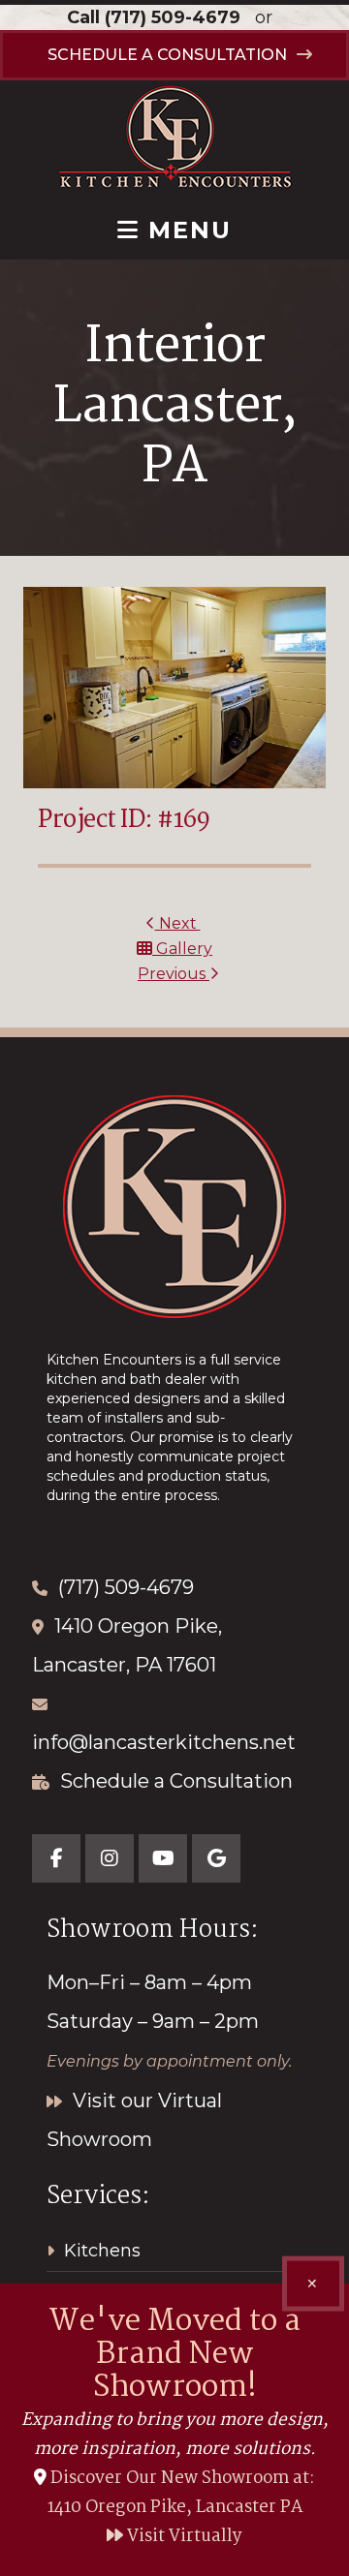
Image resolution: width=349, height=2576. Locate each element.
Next (178, 923)
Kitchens (102, 2251)
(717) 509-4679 (173, 17)
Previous (174, 974)
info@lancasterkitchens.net (164, 1742)
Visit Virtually (183, 2537)
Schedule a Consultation (176, 1781)
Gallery (182, 949)
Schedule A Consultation (167, 55)
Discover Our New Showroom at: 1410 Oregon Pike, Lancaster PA (182, 2493)
